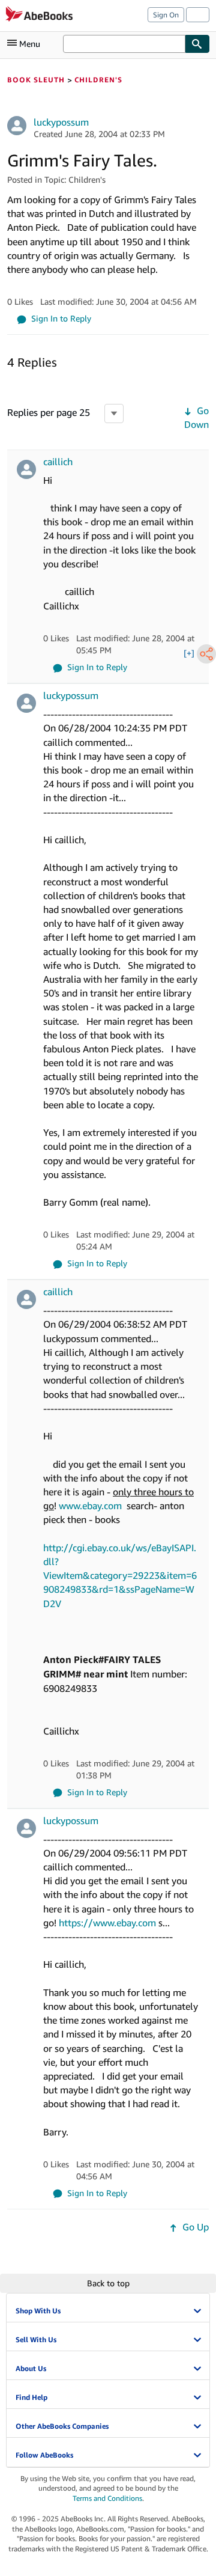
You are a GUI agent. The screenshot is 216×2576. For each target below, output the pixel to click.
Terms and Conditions (107, 2498)
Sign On (166, 15)
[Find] (197, 44)
